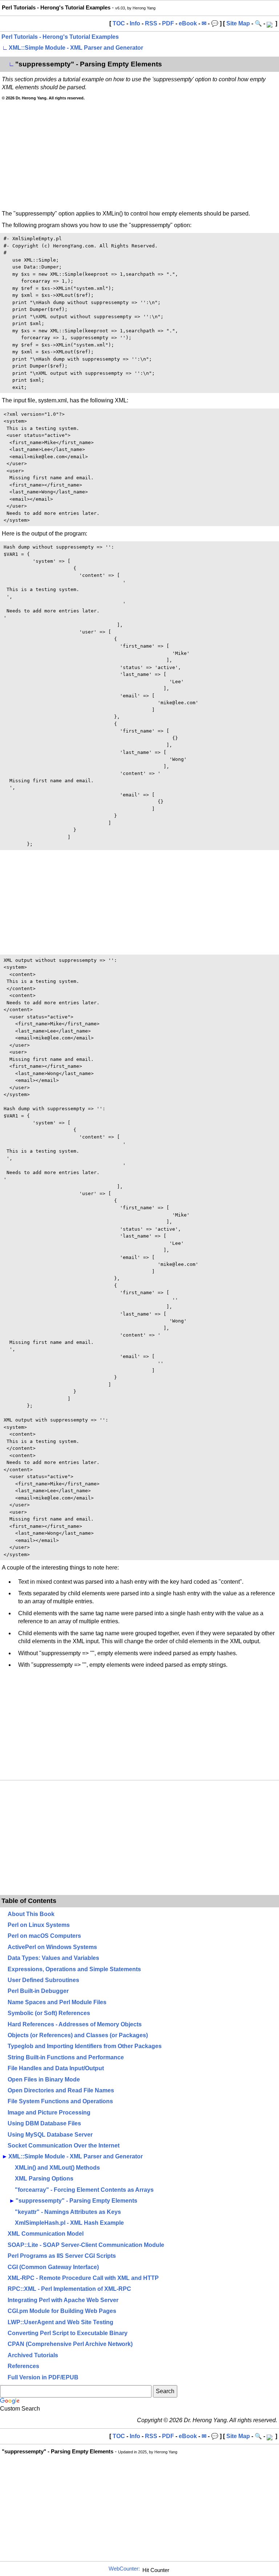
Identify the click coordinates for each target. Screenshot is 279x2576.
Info (135, 23)
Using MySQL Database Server (50, 2135)
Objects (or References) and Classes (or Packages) (78, 2035)
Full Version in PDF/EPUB (43, 2377)
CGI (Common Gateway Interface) (53, 2267)
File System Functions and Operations (60, 2101)
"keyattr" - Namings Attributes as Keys (68, 2212)
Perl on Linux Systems (39, 1925)
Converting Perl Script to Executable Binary (68, 2333)
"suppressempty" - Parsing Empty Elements (76, 2201)
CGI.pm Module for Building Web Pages (62, 2311)
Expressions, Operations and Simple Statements (74, 1969)
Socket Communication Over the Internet (64, 2146)
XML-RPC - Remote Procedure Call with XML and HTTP (83, 2278)
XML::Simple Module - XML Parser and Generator (76, 48)
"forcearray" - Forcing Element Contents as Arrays (84, 2190)
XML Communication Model (46, 2234)
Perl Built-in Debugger (38, 1991)
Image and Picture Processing (49, 2113)
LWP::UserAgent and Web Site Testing (60, 2322)
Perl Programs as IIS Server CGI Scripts (62, 2256)
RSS (151, 23)
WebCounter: (124, 2569)
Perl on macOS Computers (44, 1936)
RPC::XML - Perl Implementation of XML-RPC (69, 2289)
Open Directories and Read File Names (61, 2090)
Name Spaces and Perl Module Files (57, 2002)
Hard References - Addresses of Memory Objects (75, 2024)
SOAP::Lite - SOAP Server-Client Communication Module (86, 2245)
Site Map (238, 23)
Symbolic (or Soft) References (49, 2013)
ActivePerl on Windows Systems (52, 1947)
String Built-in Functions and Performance (66, 2057)
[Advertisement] (139, 155)
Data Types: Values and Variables (53, 1958)
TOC (119, 23)
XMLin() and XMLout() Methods (57, 2168)
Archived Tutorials (33, 2355)
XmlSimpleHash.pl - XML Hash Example (69, 2223)
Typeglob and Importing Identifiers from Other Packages (85, 2046)
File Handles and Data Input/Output (56, 2068)
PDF (168, 23)
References (23, 2366)
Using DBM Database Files (44, 2123)
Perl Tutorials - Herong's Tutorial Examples (60, 37)
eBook (188, 23)
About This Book (31, 1914)
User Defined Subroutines (43, 1980)
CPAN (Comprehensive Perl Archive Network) (70, 2344)
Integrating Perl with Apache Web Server (63, 2300)
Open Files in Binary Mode (44, 2079)
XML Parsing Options (44, 2179)
